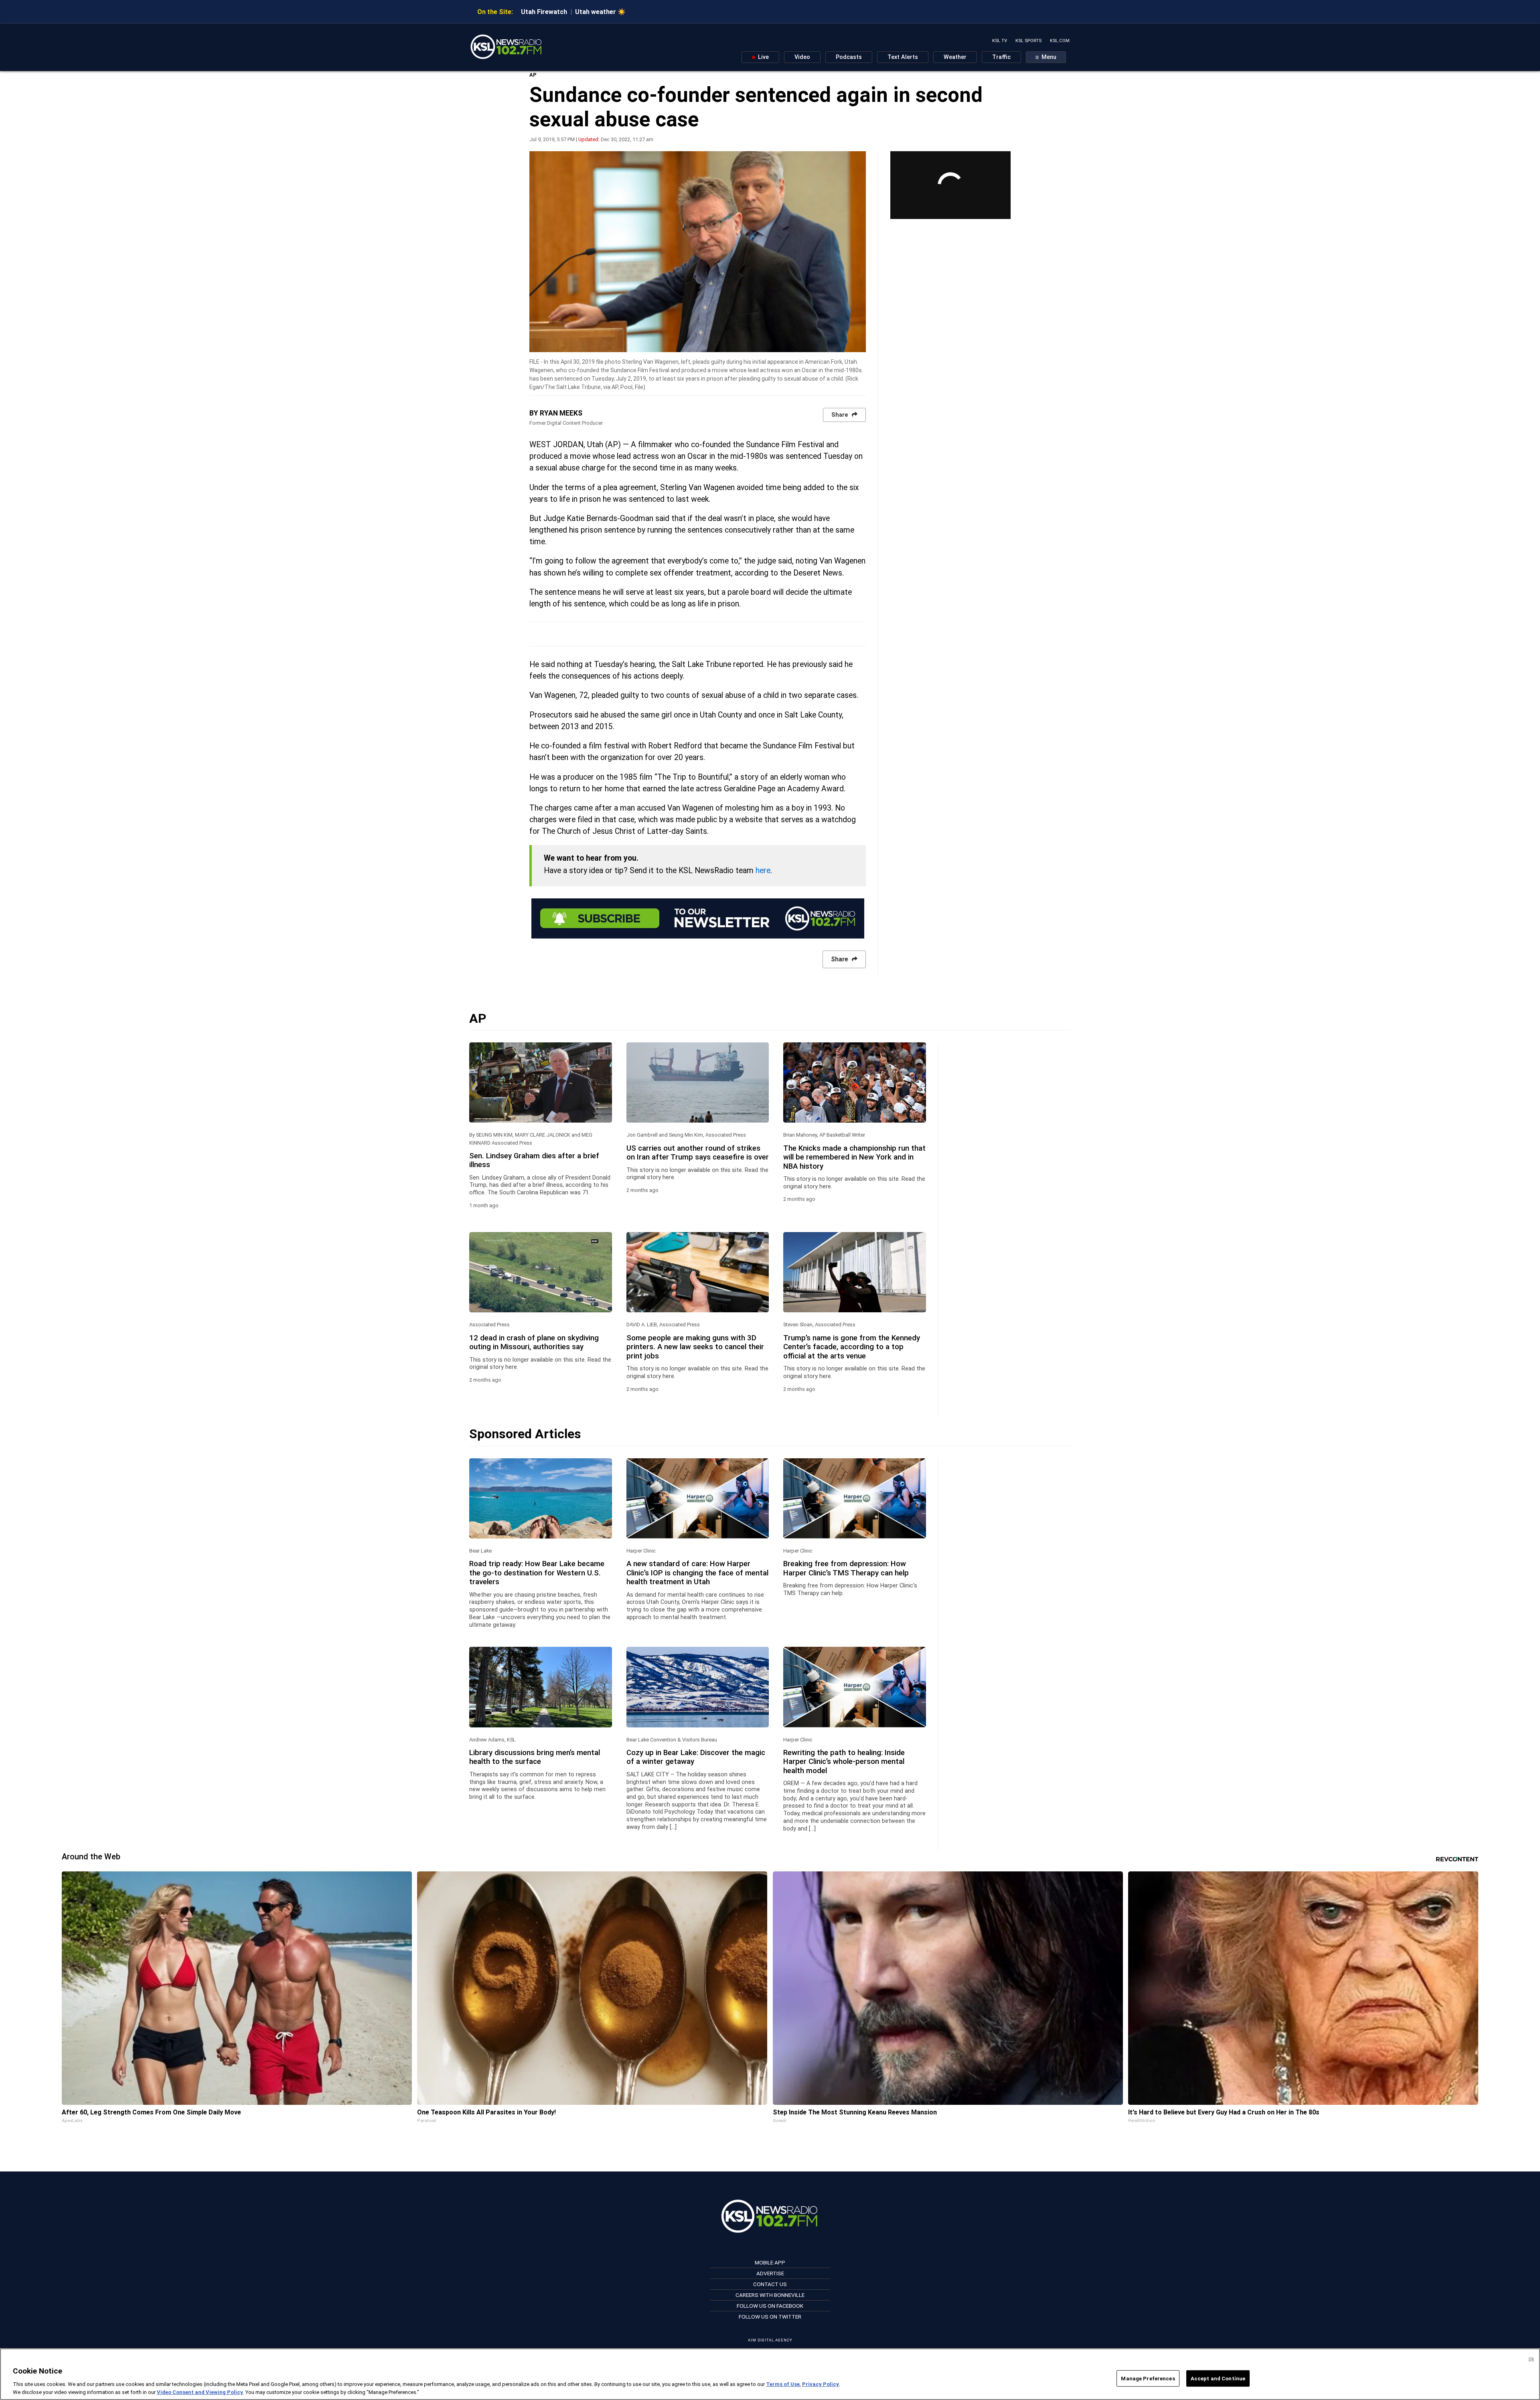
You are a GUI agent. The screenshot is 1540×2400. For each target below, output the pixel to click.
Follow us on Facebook (770, 2306)
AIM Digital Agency (770, 2340)
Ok (1531, 2359)
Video (802, 57)
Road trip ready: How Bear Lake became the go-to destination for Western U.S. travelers (537, 1573)
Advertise (770, 2273)
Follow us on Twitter (770, 2317)
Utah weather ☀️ (600, 12)
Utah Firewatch (544, 12)
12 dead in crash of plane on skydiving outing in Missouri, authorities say (534, 1342)
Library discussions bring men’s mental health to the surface (535, 1757)
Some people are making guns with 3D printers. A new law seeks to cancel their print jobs (695, 1347)
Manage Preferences (1148, 2379)
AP (533, 75)
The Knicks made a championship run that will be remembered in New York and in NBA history (854, 1157)
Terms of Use (783, 2384)
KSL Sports (1028, 41)
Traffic (1001, 57)
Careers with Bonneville (770, 2295)
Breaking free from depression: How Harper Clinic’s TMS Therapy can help (846, 1568)
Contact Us (770, 2284)
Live (763, 57)
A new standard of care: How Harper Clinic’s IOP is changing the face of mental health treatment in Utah (697, 1573)
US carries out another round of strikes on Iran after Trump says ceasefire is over (698, 1153)
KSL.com (1060, 41)
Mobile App (770, 2262)
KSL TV (1000, 41)
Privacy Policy (821, 2384)
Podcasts (849, 57)
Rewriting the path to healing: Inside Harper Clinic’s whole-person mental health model (844, 1762)
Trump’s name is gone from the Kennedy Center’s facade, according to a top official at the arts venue (852, 1347)
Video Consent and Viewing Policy (200, 2392)
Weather (955, 57)
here (763, 871)
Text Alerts (903, 57)
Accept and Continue (1218, 2379)
